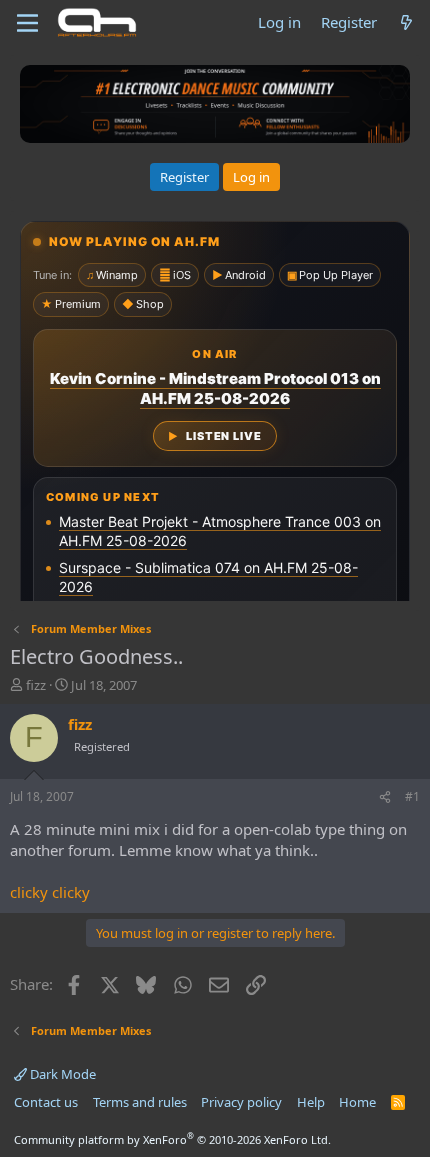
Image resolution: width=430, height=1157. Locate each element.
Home (357, 1102)
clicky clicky (50, 892)
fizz (36, 685)
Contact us (46, 1102)
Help (311, 1102)
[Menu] (27, 23)
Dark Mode (61, 1074)
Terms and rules (140, 1102)
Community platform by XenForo (172, 1139)
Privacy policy (241, 1102)
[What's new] (406, 22)
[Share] (385, 797)
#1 (412, 796)
